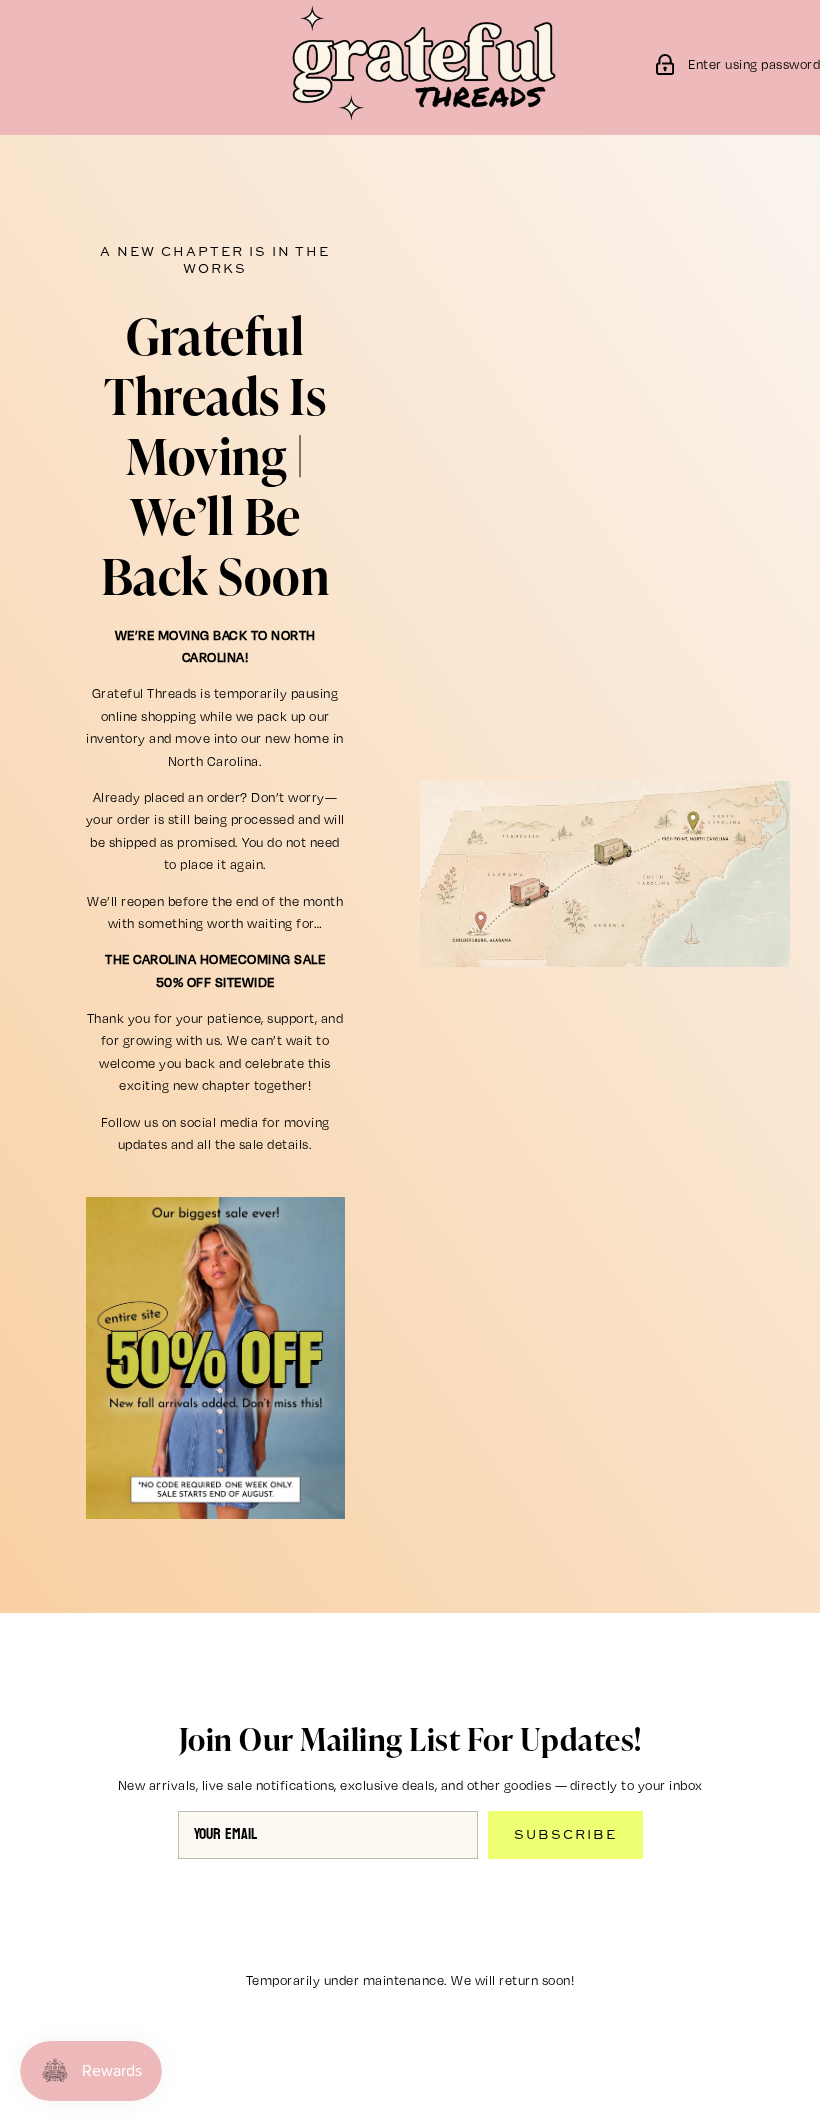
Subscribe (565, 1834)
